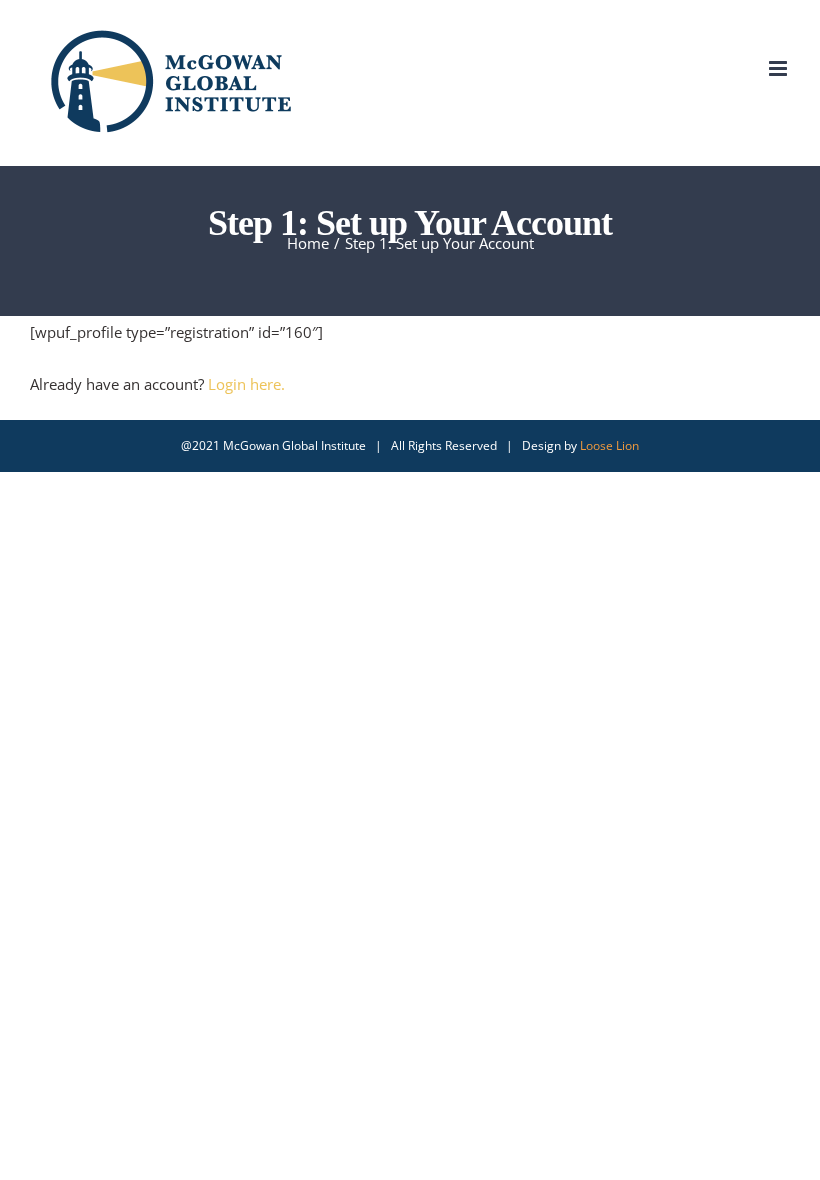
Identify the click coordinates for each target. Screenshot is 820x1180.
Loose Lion (609, 445)
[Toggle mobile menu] (779, 68)
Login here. (246, 384)
